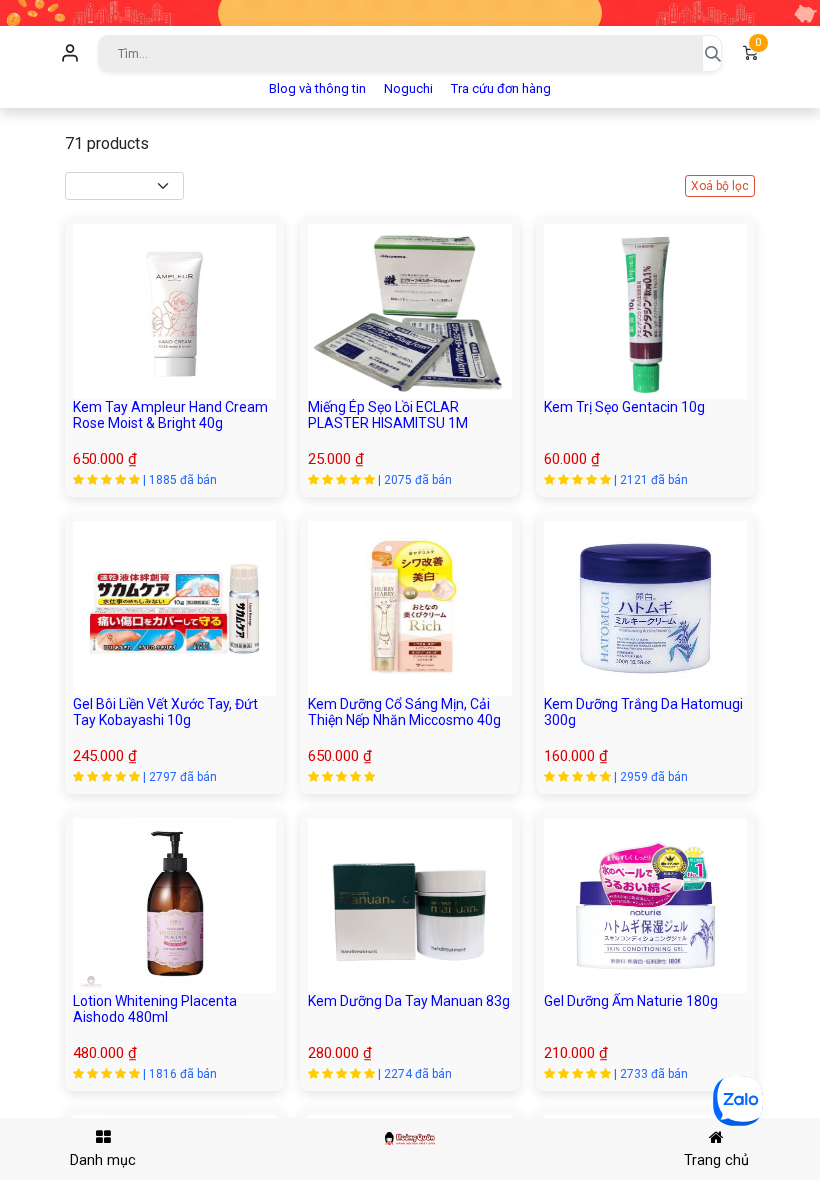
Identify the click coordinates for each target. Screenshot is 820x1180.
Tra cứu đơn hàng (501, 88)
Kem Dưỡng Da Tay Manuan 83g (409, 1001)
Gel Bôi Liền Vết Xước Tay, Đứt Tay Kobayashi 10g (165, 712)
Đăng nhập (70, 54)
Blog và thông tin (317, 88)
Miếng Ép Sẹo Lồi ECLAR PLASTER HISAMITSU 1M (388, 415)
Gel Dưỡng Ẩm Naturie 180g (631, 1001)
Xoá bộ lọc (720, 186)
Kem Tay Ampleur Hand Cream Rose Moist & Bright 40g (170, 415)
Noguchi (408, 88)
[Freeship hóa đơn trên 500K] (410, 11)
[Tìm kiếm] (712, 53)
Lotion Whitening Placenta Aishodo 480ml (155, 1009)
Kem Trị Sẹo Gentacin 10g (624, 407)
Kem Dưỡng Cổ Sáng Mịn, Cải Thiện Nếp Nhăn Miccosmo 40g (404, 712)
